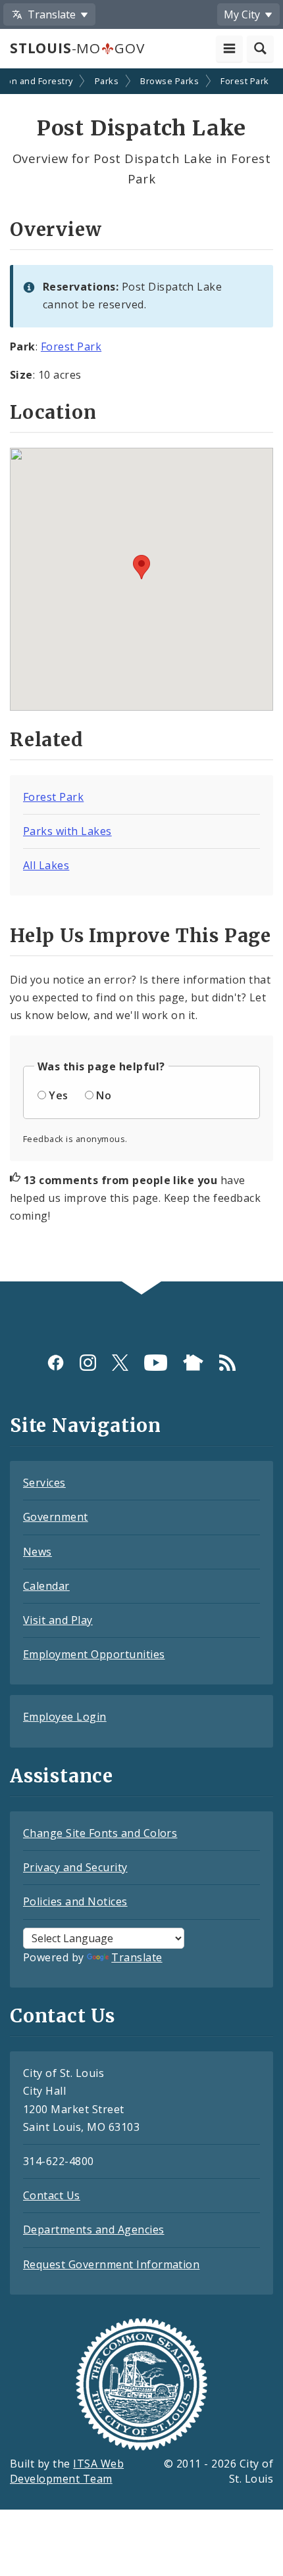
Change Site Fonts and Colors (100, 1833)
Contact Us (52, 2195)
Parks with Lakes (67, 831)
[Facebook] (56, 1362)
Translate (137, 1957)
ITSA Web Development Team (67, 2471)
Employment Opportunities (94, 1654)
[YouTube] (156, 1362)
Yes (58, 1095)
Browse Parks (169, 81)
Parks (107, 81)
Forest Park (244, 81)
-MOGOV (77, 48)
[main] (141, 677)
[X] (120, 1362)
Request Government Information (111, 2264)
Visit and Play (58, 1620)
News (38, 1552)
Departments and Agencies (94, 2230)
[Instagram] (88, 1362)
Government (56, 1517)
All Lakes (46, 865)
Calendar (46, 1586)
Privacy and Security (75, 1867)
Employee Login (65, 1717)
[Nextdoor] (193, 1362)
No (104, 1095)
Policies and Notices (75, 1901)
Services (44, 1483)
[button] (141, 567)
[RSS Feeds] (227, 1362)
